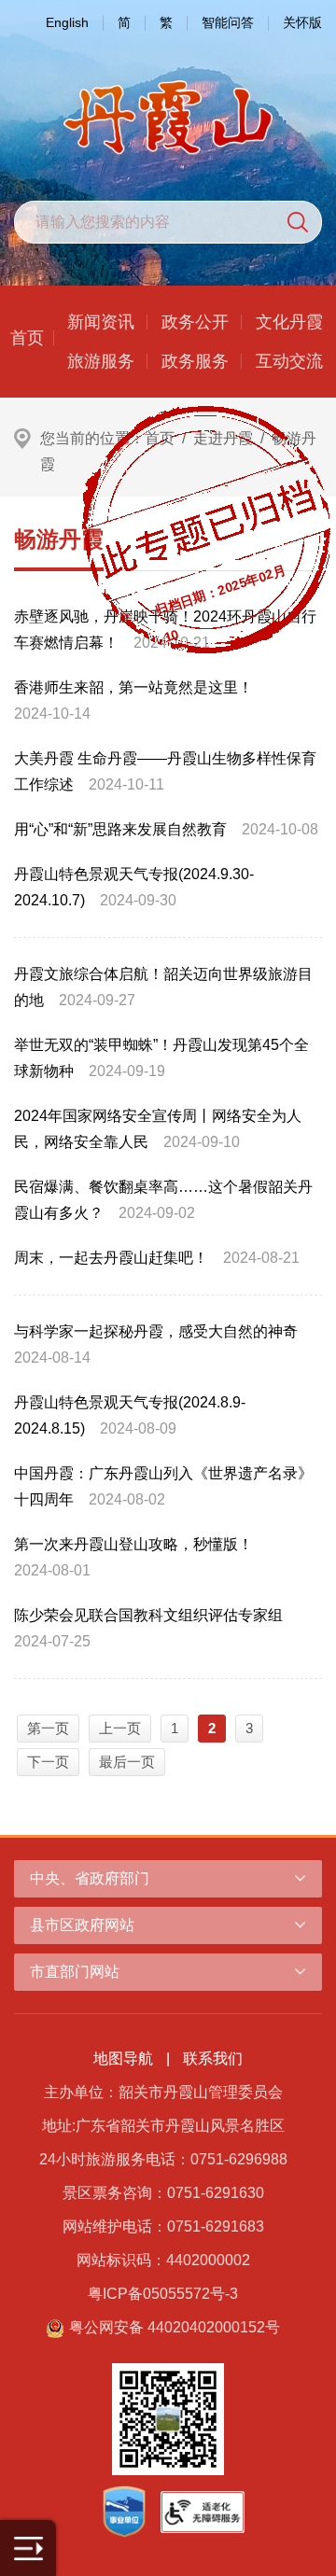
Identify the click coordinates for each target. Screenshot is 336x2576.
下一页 (48, 1762)
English (67, 22)
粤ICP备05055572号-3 (163, 2294)
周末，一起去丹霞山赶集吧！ (111, 1258)
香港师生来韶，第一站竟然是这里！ (133, 687)
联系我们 (213, 2058)
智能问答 (228, 22)
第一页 (48, 1728)
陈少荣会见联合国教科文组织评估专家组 (148, 1615)
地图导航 (123, 2058)
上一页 (120, 1728)
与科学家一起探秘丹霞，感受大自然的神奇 (156, 1331)
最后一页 (127, 1762)
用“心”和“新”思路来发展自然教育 (120, 829)
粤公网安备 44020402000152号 (175, 2327)
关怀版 (302, 22)
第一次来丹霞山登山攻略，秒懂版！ (133, 1544)
